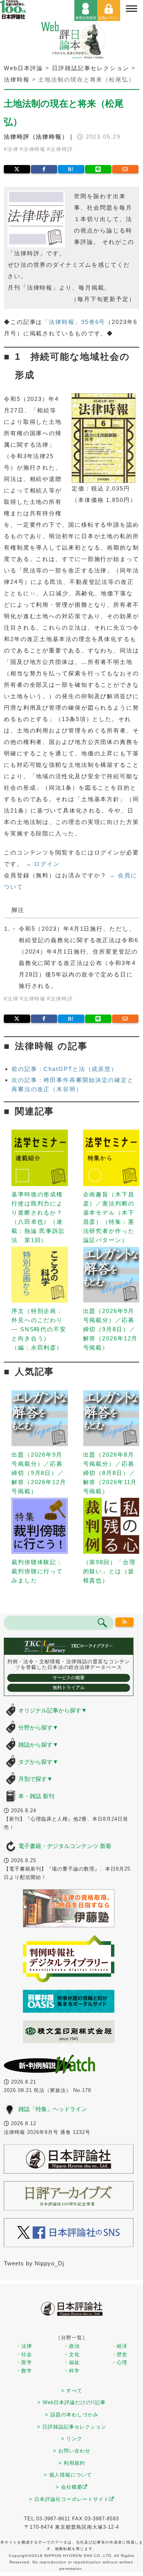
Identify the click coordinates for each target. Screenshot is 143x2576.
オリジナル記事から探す (53, 1710)
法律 (13, 149)
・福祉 (72, 2362)
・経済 (119, 2346)
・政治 (72, 2346)
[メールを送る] (125, 169)
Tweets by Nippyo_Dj (34, 2263)
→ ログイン (43, 864)
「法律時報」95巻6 (71, 322)
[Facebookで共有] (44, 169)
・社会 (24, 2354)
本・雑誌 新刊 (36, 1796)
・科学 (72, 2371)
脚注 (18, 910)
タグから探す (38, 1762)
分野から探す (38, 1727)
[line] (98, 169)
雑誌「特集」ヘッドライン (53, 2109)
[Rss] (125, 1622)
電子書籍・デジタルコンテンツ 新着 (65, 1846)
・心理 (119, 2362)
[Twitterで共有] (17, 169)
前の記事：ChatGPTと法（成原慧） (64, 1069)
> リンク (72, 2439)
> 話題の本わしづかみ (72, 2415)
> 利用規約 (72, 2463)
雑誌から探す (38, 1745)
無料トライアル (69, 1688)
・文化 (72, 2354)
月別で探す (35, 1779)
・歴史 (119, 2354)
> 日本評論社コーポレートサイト (69, 2499)
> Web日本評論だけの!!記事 (71, 2402)
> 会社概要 (69, 2487)
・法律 (24, 2346)
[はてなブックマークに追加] (71, 169)
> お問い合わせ (72, 2451)
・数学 (24, 2371)
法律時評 (62, 149)
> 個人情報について (68, 2475)
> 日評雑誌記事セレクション (72, 2427)
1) (33, 593)
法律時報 (35, 149)
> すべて (72, 2391)
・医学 (24, 2362)
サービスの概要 (69, 1678)
